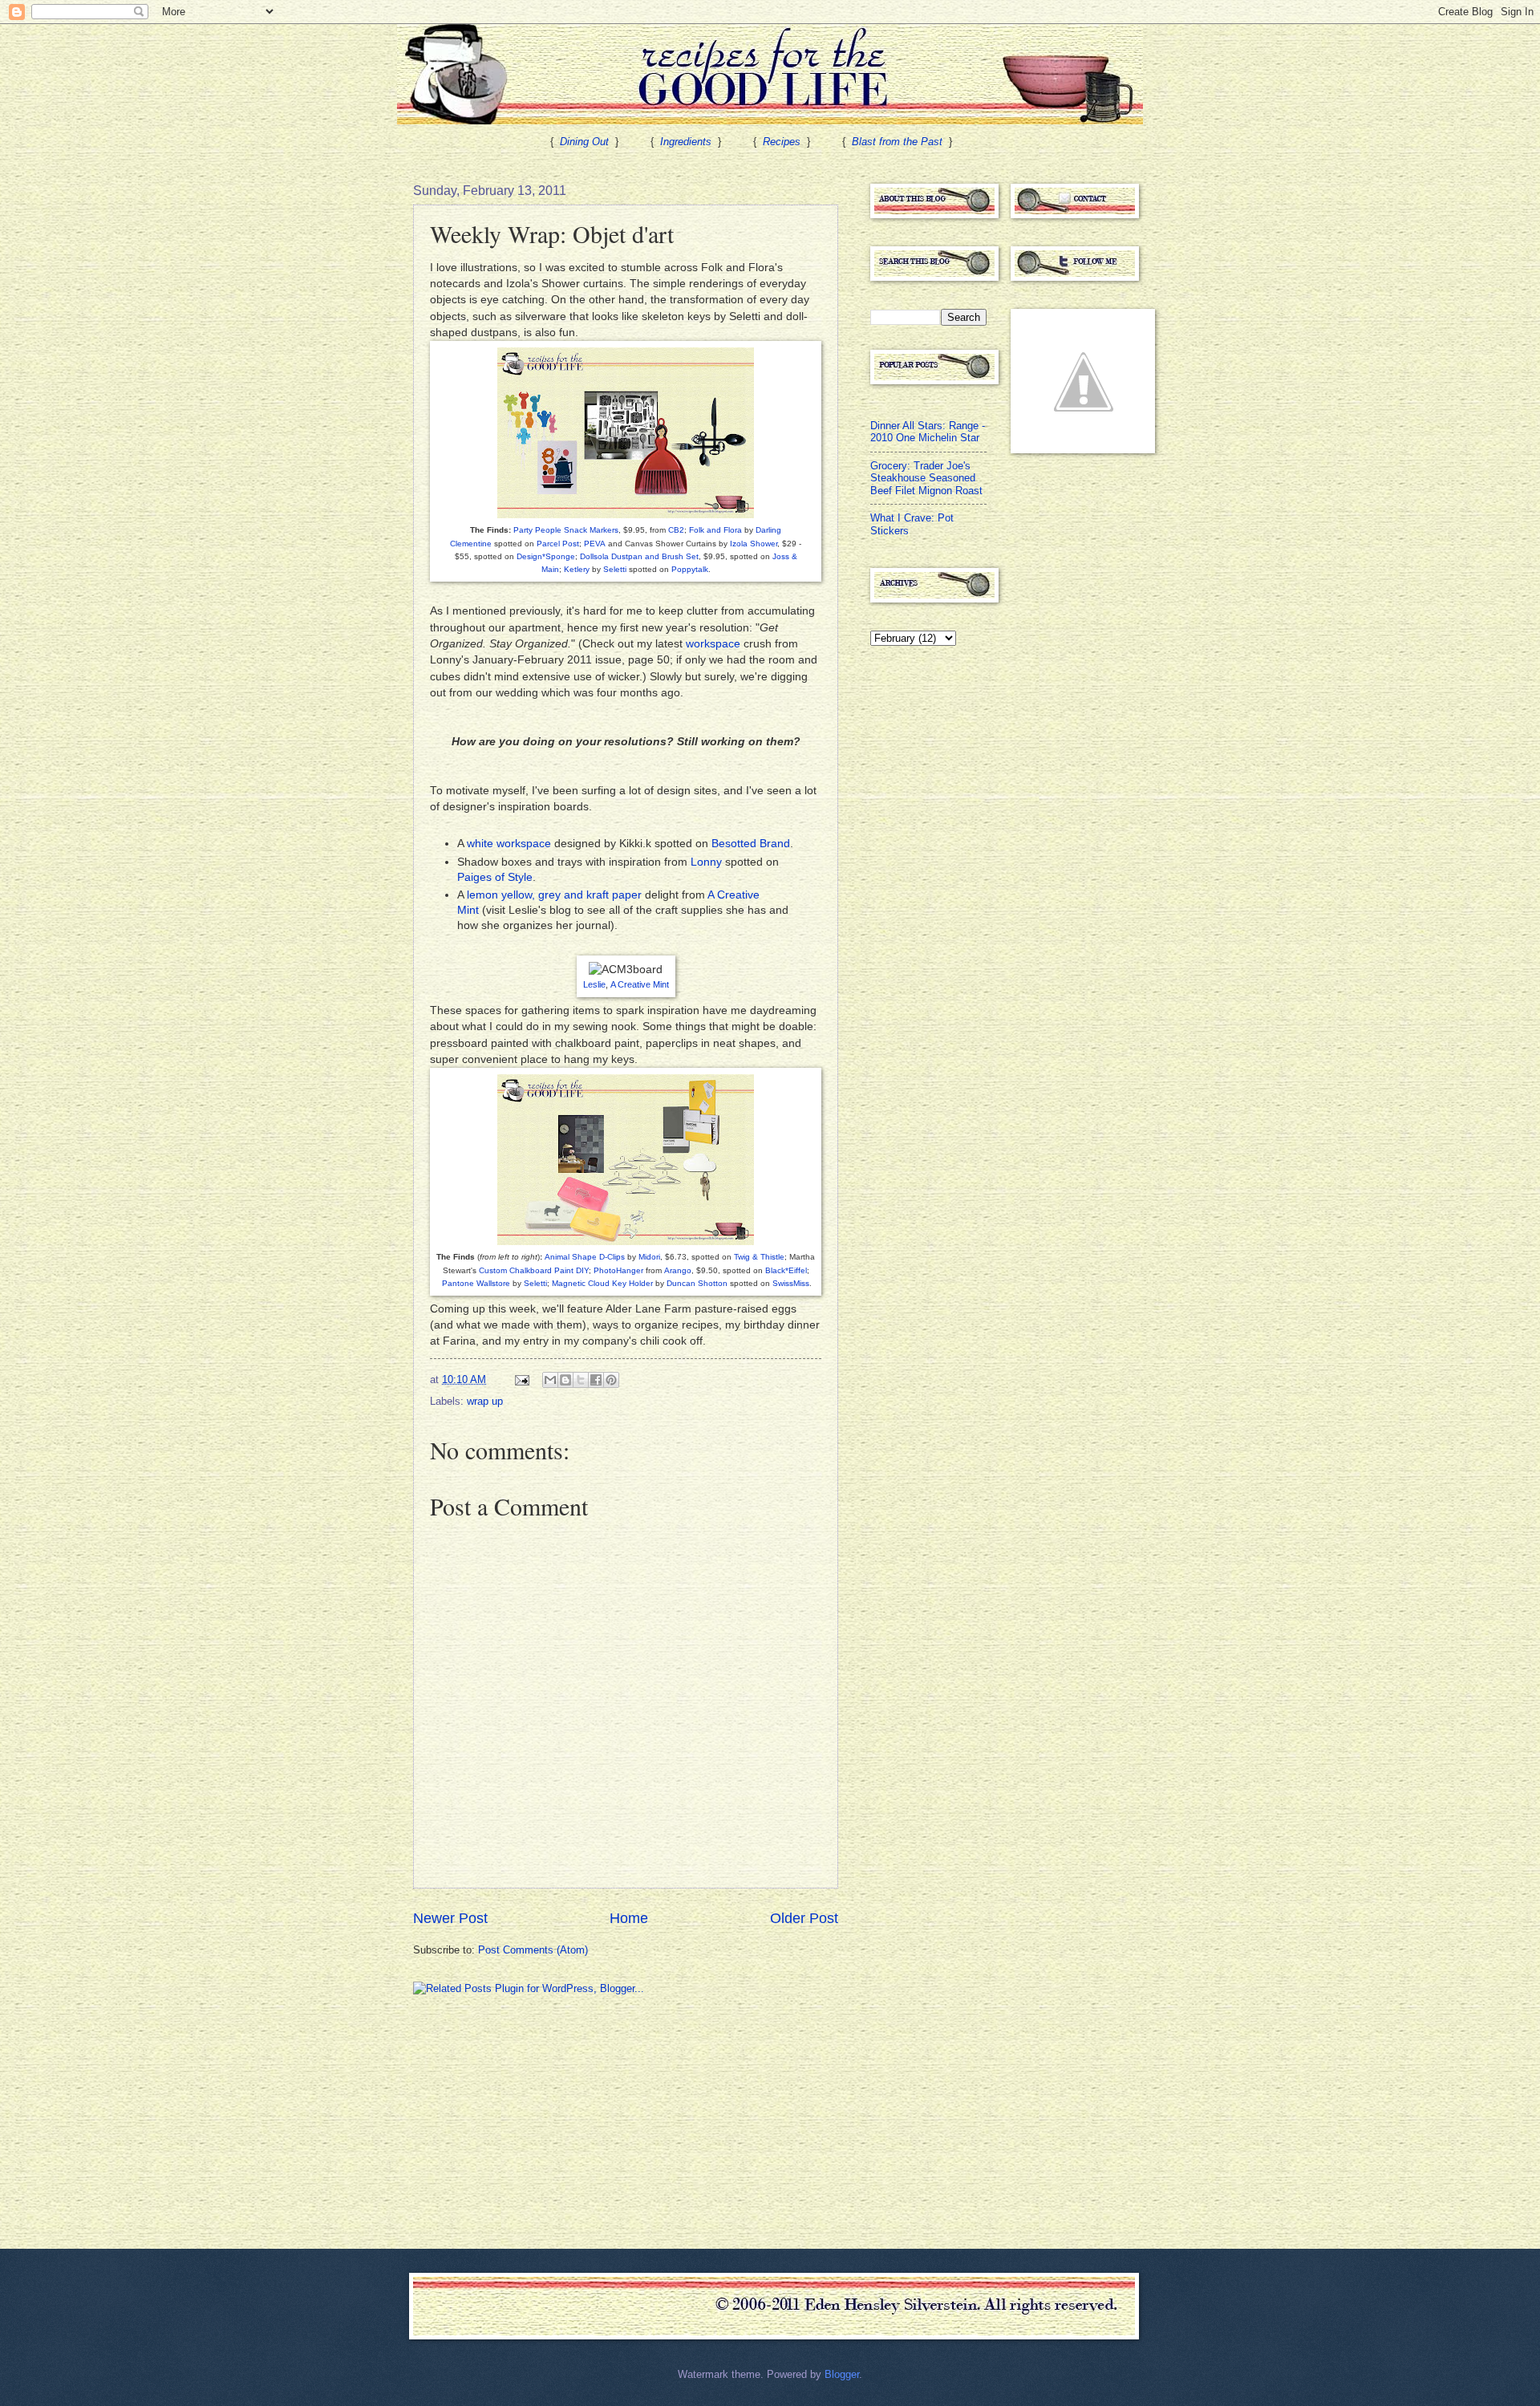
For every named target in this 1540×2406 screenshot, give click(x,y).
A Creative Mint (640, 984)
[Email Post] (521, 1379)
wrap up (485, 1401)
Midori (649, 1257)
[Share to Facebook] (596, 1380)
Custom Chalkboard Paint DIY (534, 1270)
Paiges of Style (495, 877)
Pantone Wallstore (476, 1283)
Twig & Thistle (759, 1257)
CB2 (676, 530)
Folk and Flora (715, 530)
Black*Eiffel (786, 1270)
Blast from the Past (897, 142)
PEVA (595, 544)
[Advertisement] (533, 2120)
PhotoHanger (618, 1270)
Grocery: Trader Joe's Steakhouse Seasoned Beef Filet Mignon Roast (926, 478)
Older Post (804, 1918)
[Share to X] (581, 1380)
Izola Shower (754, 544)
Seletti (615, 569)
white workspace (509, 844)
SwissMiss (791, 1283)
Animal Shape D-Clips (585, 1257)
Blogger (842, 2374)
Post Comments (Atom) (533, 1950)
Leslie (594, 984)
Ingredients (686, 142)
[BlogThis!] (565, 1380)
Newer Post (450, 1918)
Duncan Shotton (697, 1283)
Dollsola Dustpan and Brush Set (639, 556)
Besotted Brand (751, 844)
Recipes (782, 142)
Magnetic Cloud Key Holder (602, 1283)
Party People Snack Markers (566, 530)
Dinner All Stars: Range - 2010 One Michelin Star (928, 432)
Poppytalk (690, 569)
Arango (678, 1270)
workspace (713, 644)
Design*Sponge (546, 556)
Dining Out (584, 142)
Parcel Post (558, 544)
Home (629, 1918)
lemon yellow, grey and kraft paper (554, 895)
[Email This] (550, 1380)
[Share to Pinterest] (611, 1380)
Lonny (706, 862)
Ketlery (577, 569)
